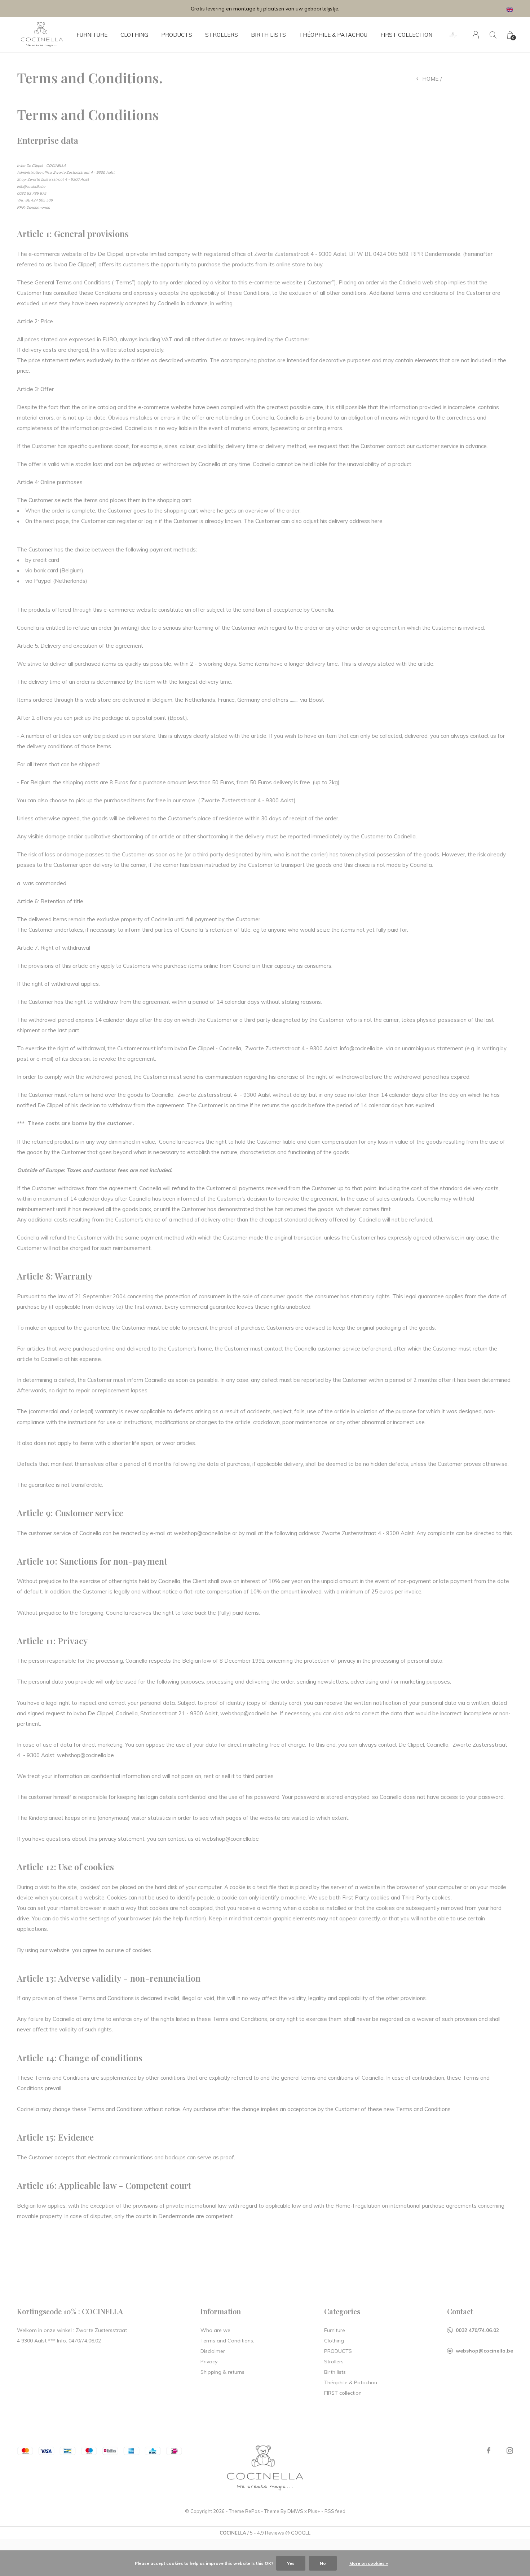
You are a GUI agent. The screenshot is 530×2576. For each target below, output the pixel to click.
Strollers (222, 35)
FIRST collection (406, 35)
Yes (291, 2563)
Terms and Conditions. (227, 2341)
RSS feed (335, 2511)
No (323, 2563)
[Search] (493, 35)
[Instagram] (510, 2451)
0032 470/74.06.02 (477, 2330)
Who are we (215, 2330)
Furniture (92, 35)
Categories (342, 2311)
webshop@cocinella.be (484, 2351)
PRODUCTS (177, 35)
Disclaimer (213, 2351)
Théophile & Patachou (333, 35)
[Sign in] (476, 35)
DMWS (295, 2511)
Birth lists (268, 35)
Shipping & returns (222, 2372)
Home (430, 79)
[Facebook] (489, 2451)
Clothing (134, 35)
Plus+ (314, 2511)
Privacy (209, 2362)
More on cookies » (369, 2563)
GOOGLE (301, 2533)
